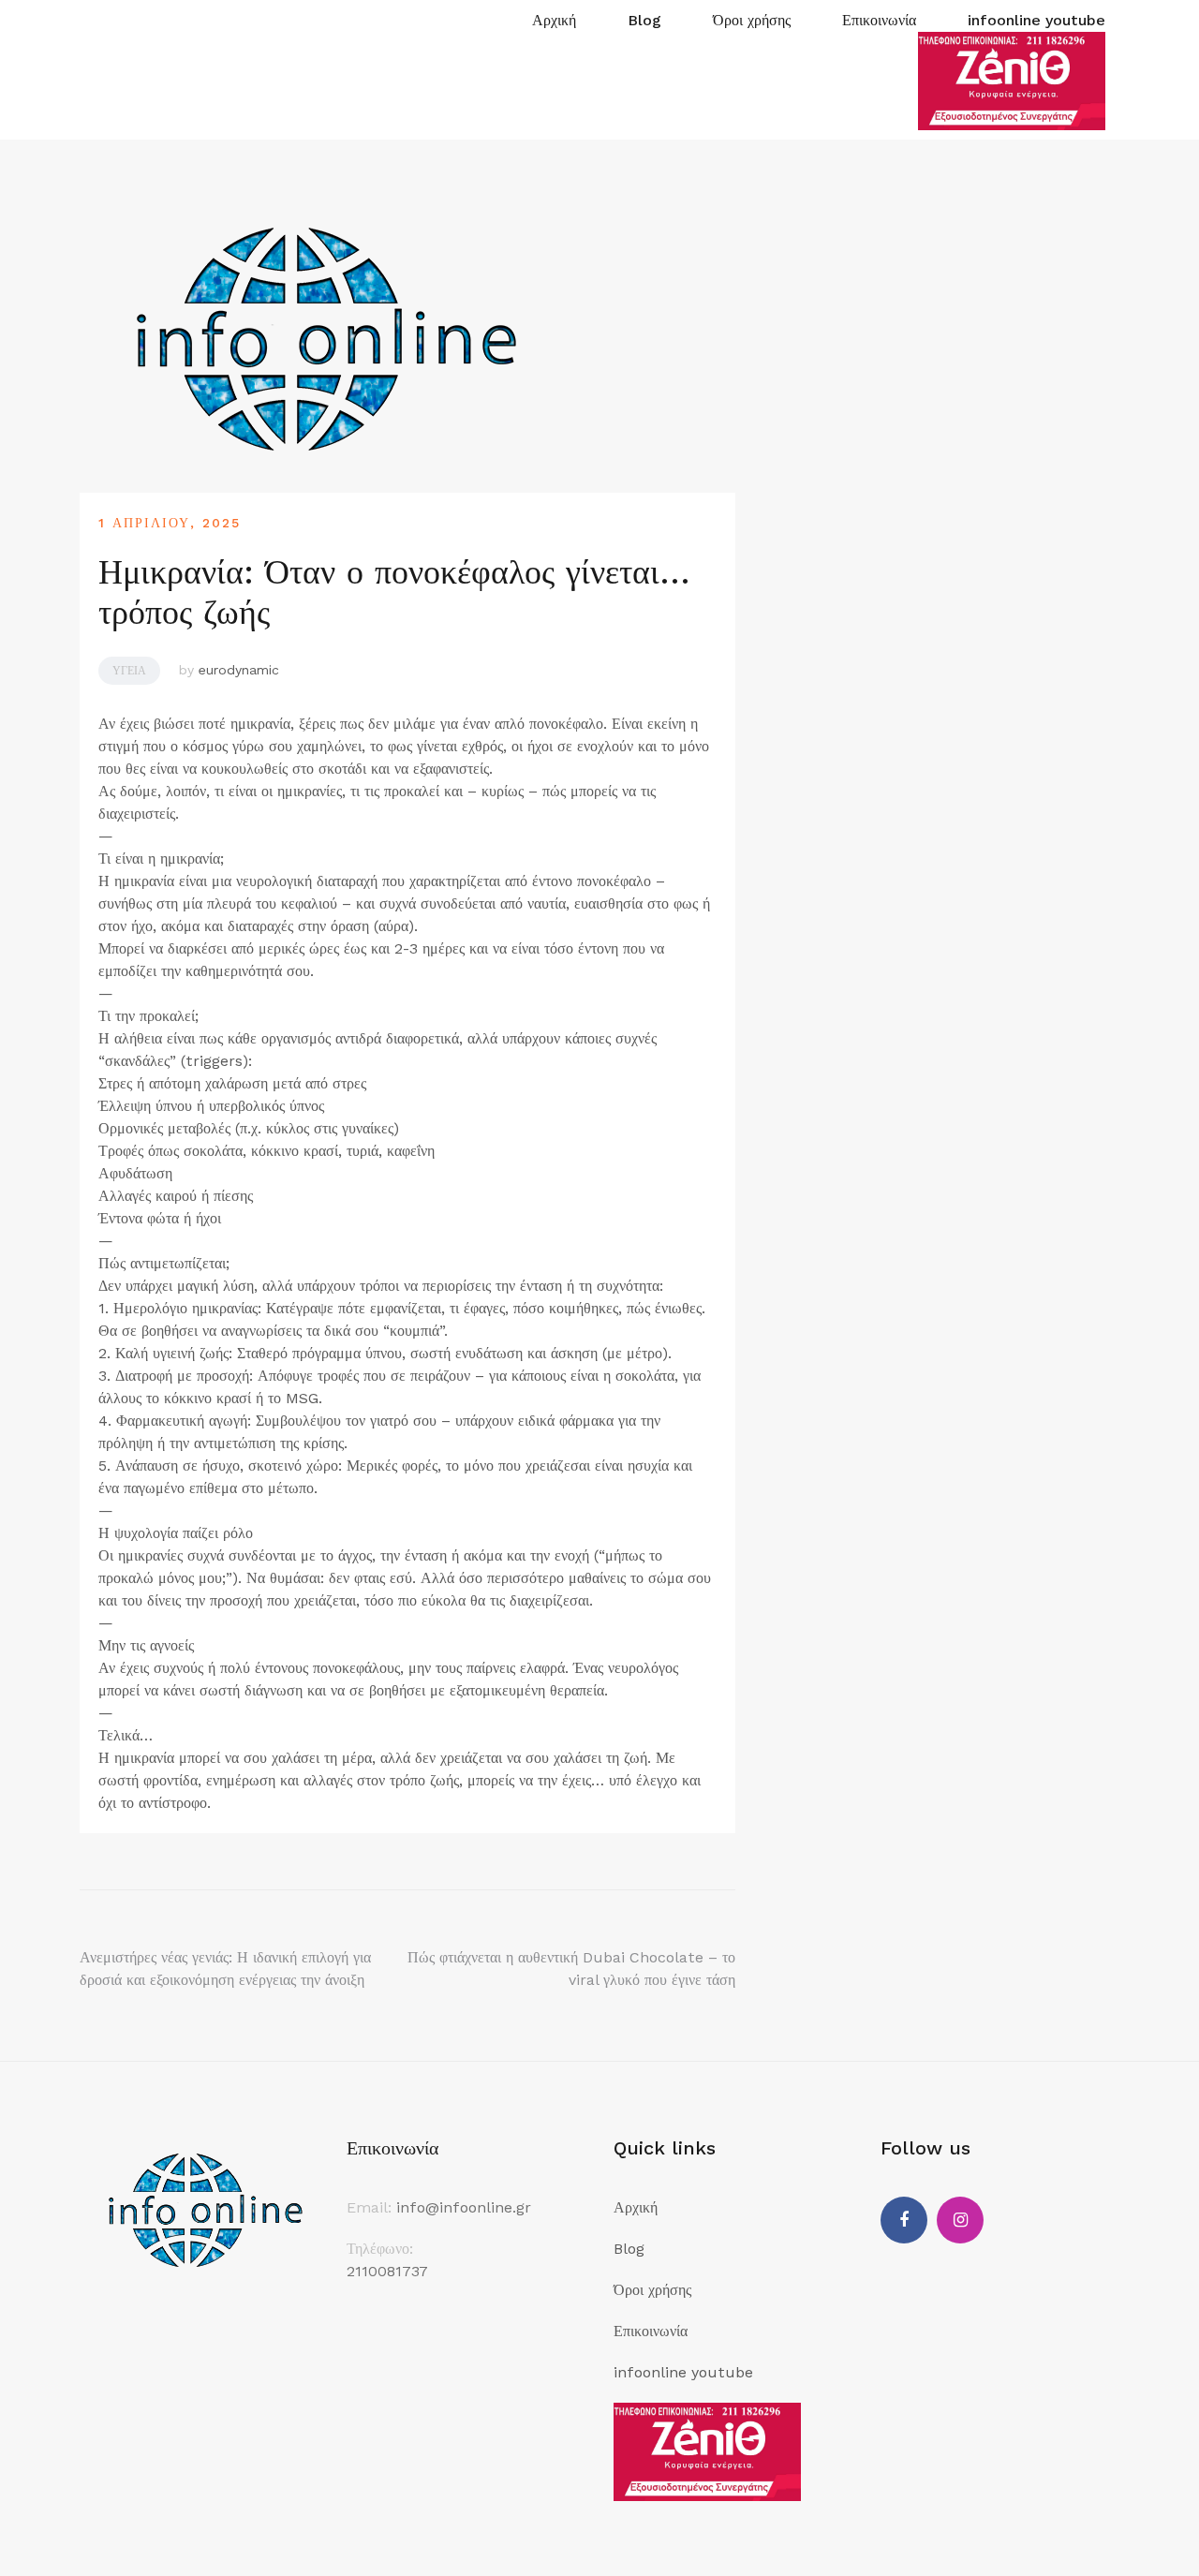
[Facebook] (904, 2220)
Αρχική (554, 20)
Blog (644, 20)
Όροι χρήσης (752, 20)
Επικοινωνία (879, 20)
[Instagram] (960, 2220)
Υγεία (129, 671)
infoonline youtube (1036, 20)
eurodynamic (239, 670)
